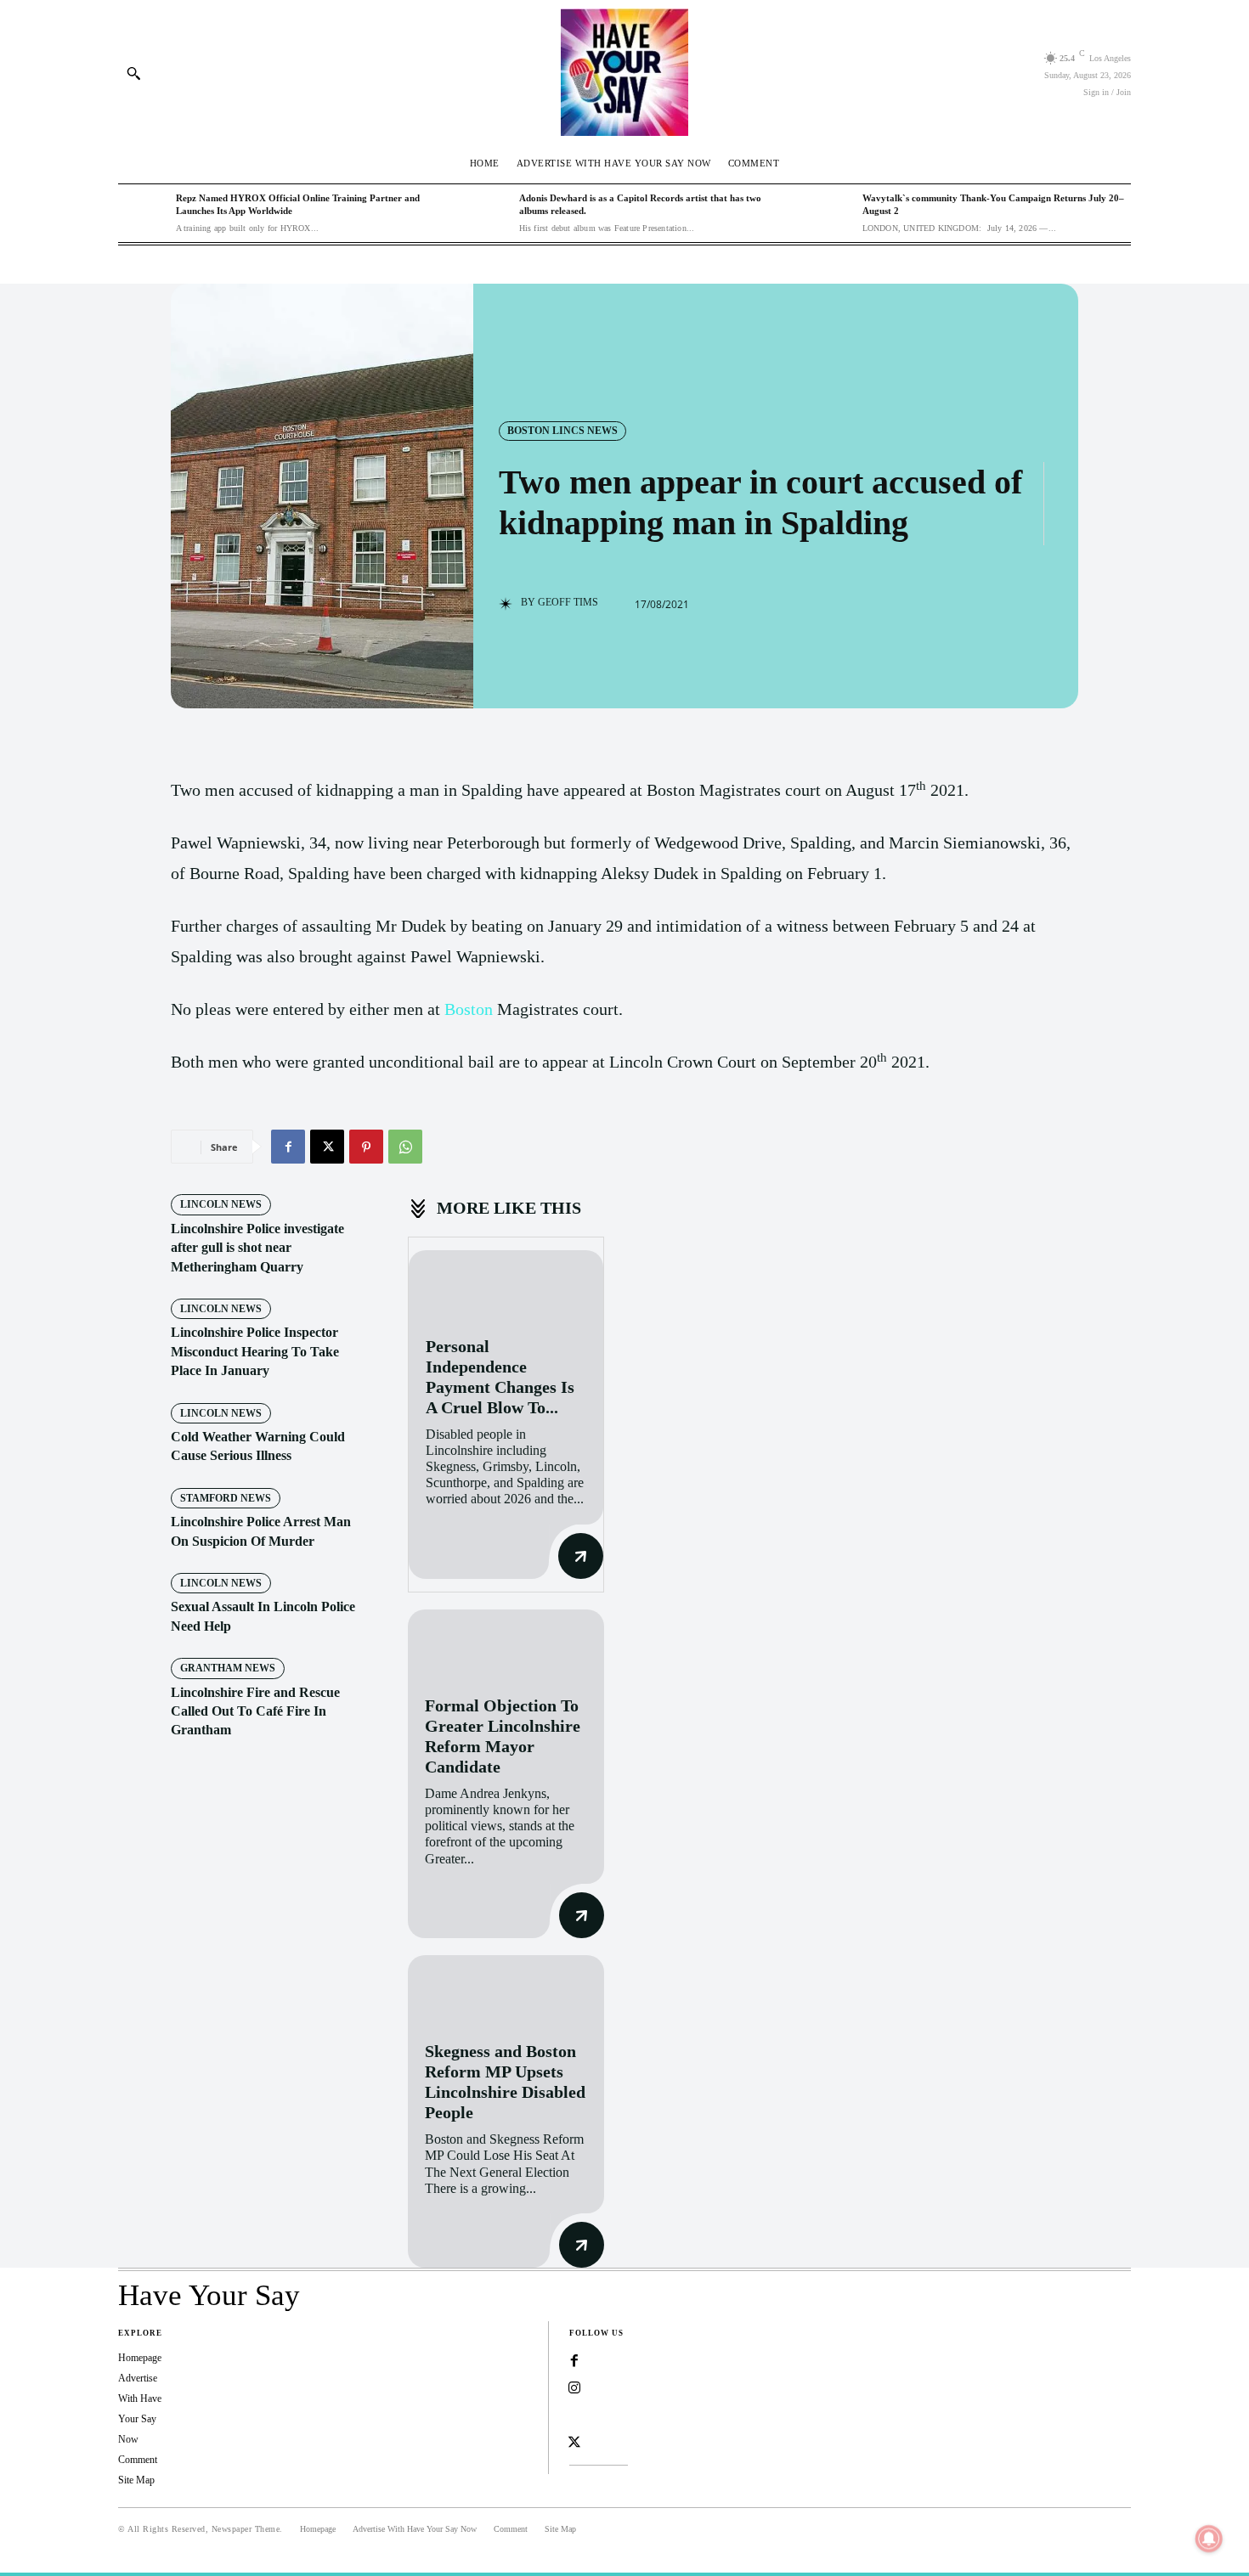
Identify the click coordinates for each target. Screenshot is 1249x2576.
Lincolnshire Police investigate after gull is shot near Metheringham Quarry (257, 1248)
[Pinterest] (366, 1147)
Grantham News (228, 1668)
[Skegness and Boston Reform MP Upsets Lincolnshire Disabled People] (506, 1990)
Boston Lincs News (562, 431)
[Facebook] (288, 1147)
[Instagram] (574, 2388)
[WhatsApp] (405, 1147)
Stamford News (226, 1498)
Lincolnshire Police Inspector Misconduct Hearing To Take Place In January (255, 1351)
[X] (327, 1147)
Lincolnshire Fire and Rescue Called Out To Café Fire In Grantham (255, 1711)
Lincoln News (221, 1204)
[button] (133, 73)
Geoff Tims (568, 602)
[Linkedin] (574, 2415)
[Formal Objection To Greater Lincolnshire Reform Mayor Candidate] (506, 1644)
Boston (469, 1009)
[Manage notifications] (1209, 2539)
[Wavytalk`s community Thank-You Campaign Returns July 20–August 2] (829, 213)
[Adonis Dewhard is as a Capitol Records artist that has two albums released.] (486, 213)
